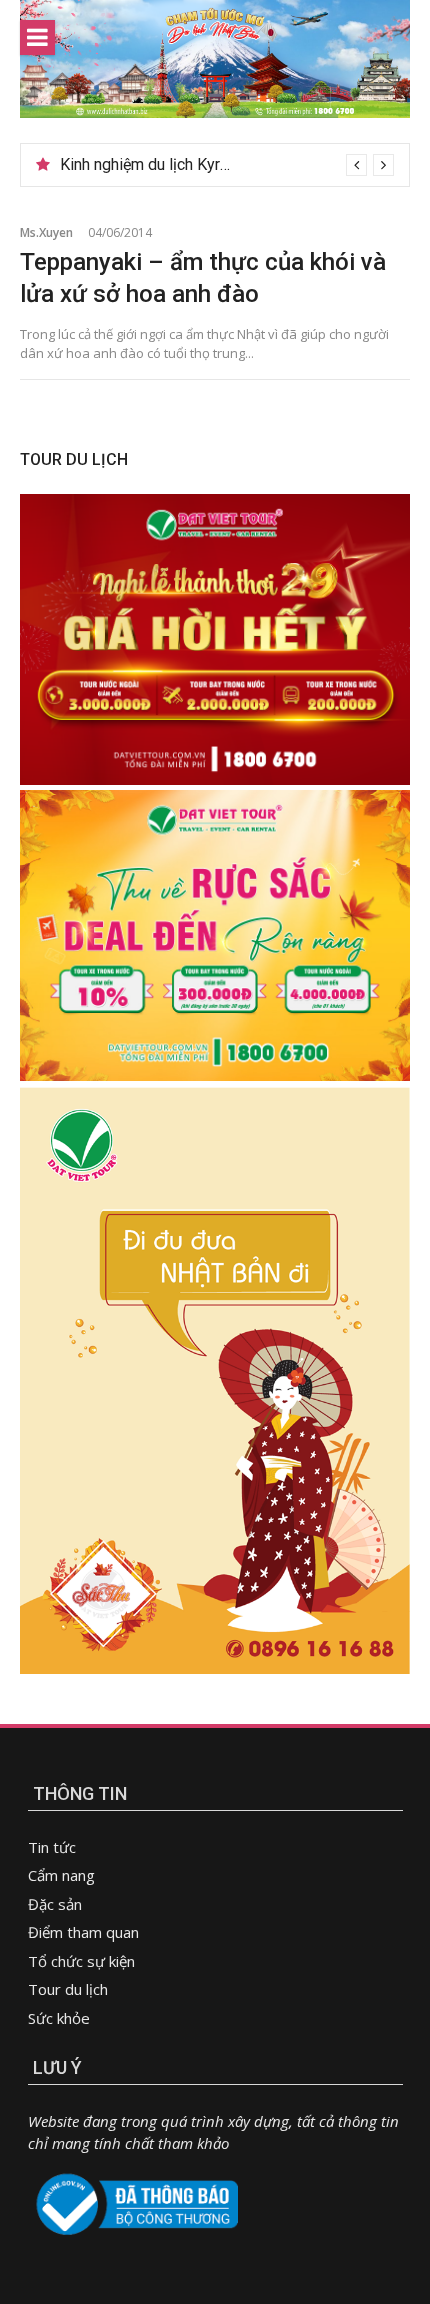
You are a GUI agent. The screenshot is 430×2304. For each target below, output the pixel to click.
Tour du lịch (68, 1989)
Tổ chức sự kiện (81, 1961)
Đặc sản (55, 1904)
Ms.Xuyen (46, 232)
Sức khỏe (59, 2018)
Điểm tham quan (83, 1932)
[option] (227, 165)
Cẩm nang (61, 1875)
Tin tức (52, 1847)
